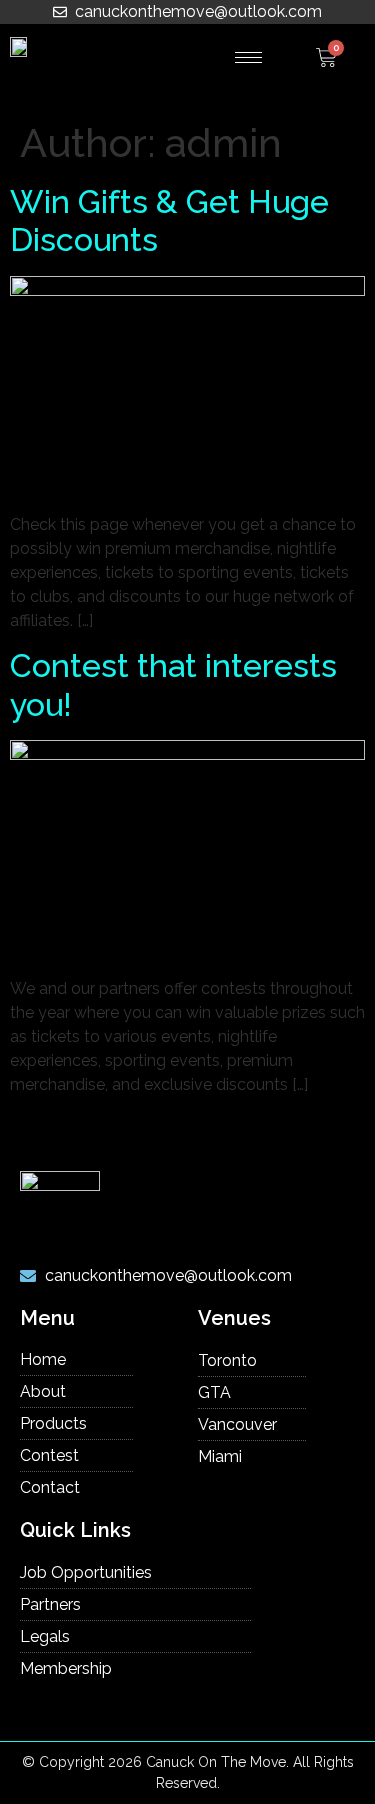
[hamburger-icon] (248, 57)
